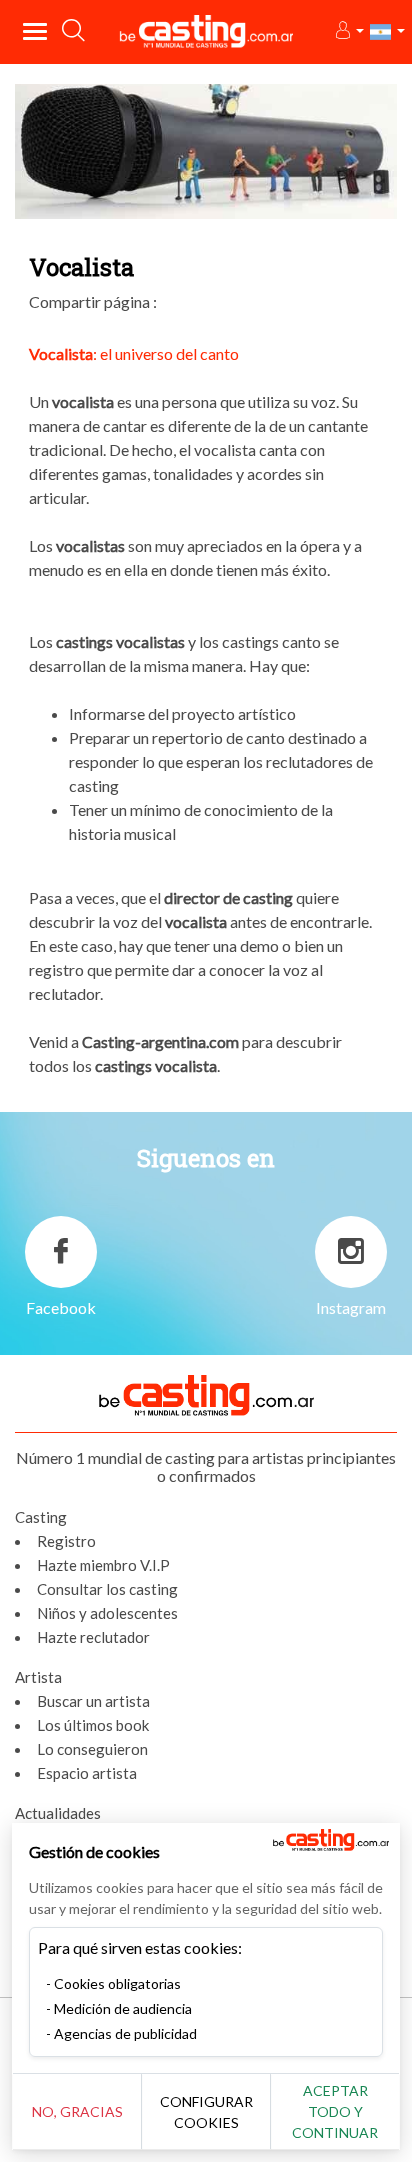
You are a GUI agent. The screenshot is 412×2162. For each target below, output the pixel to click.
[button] (348, 31)
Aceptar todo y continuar (335, 2111)
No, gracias (77, 2111)
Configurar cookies (206, 2112)
